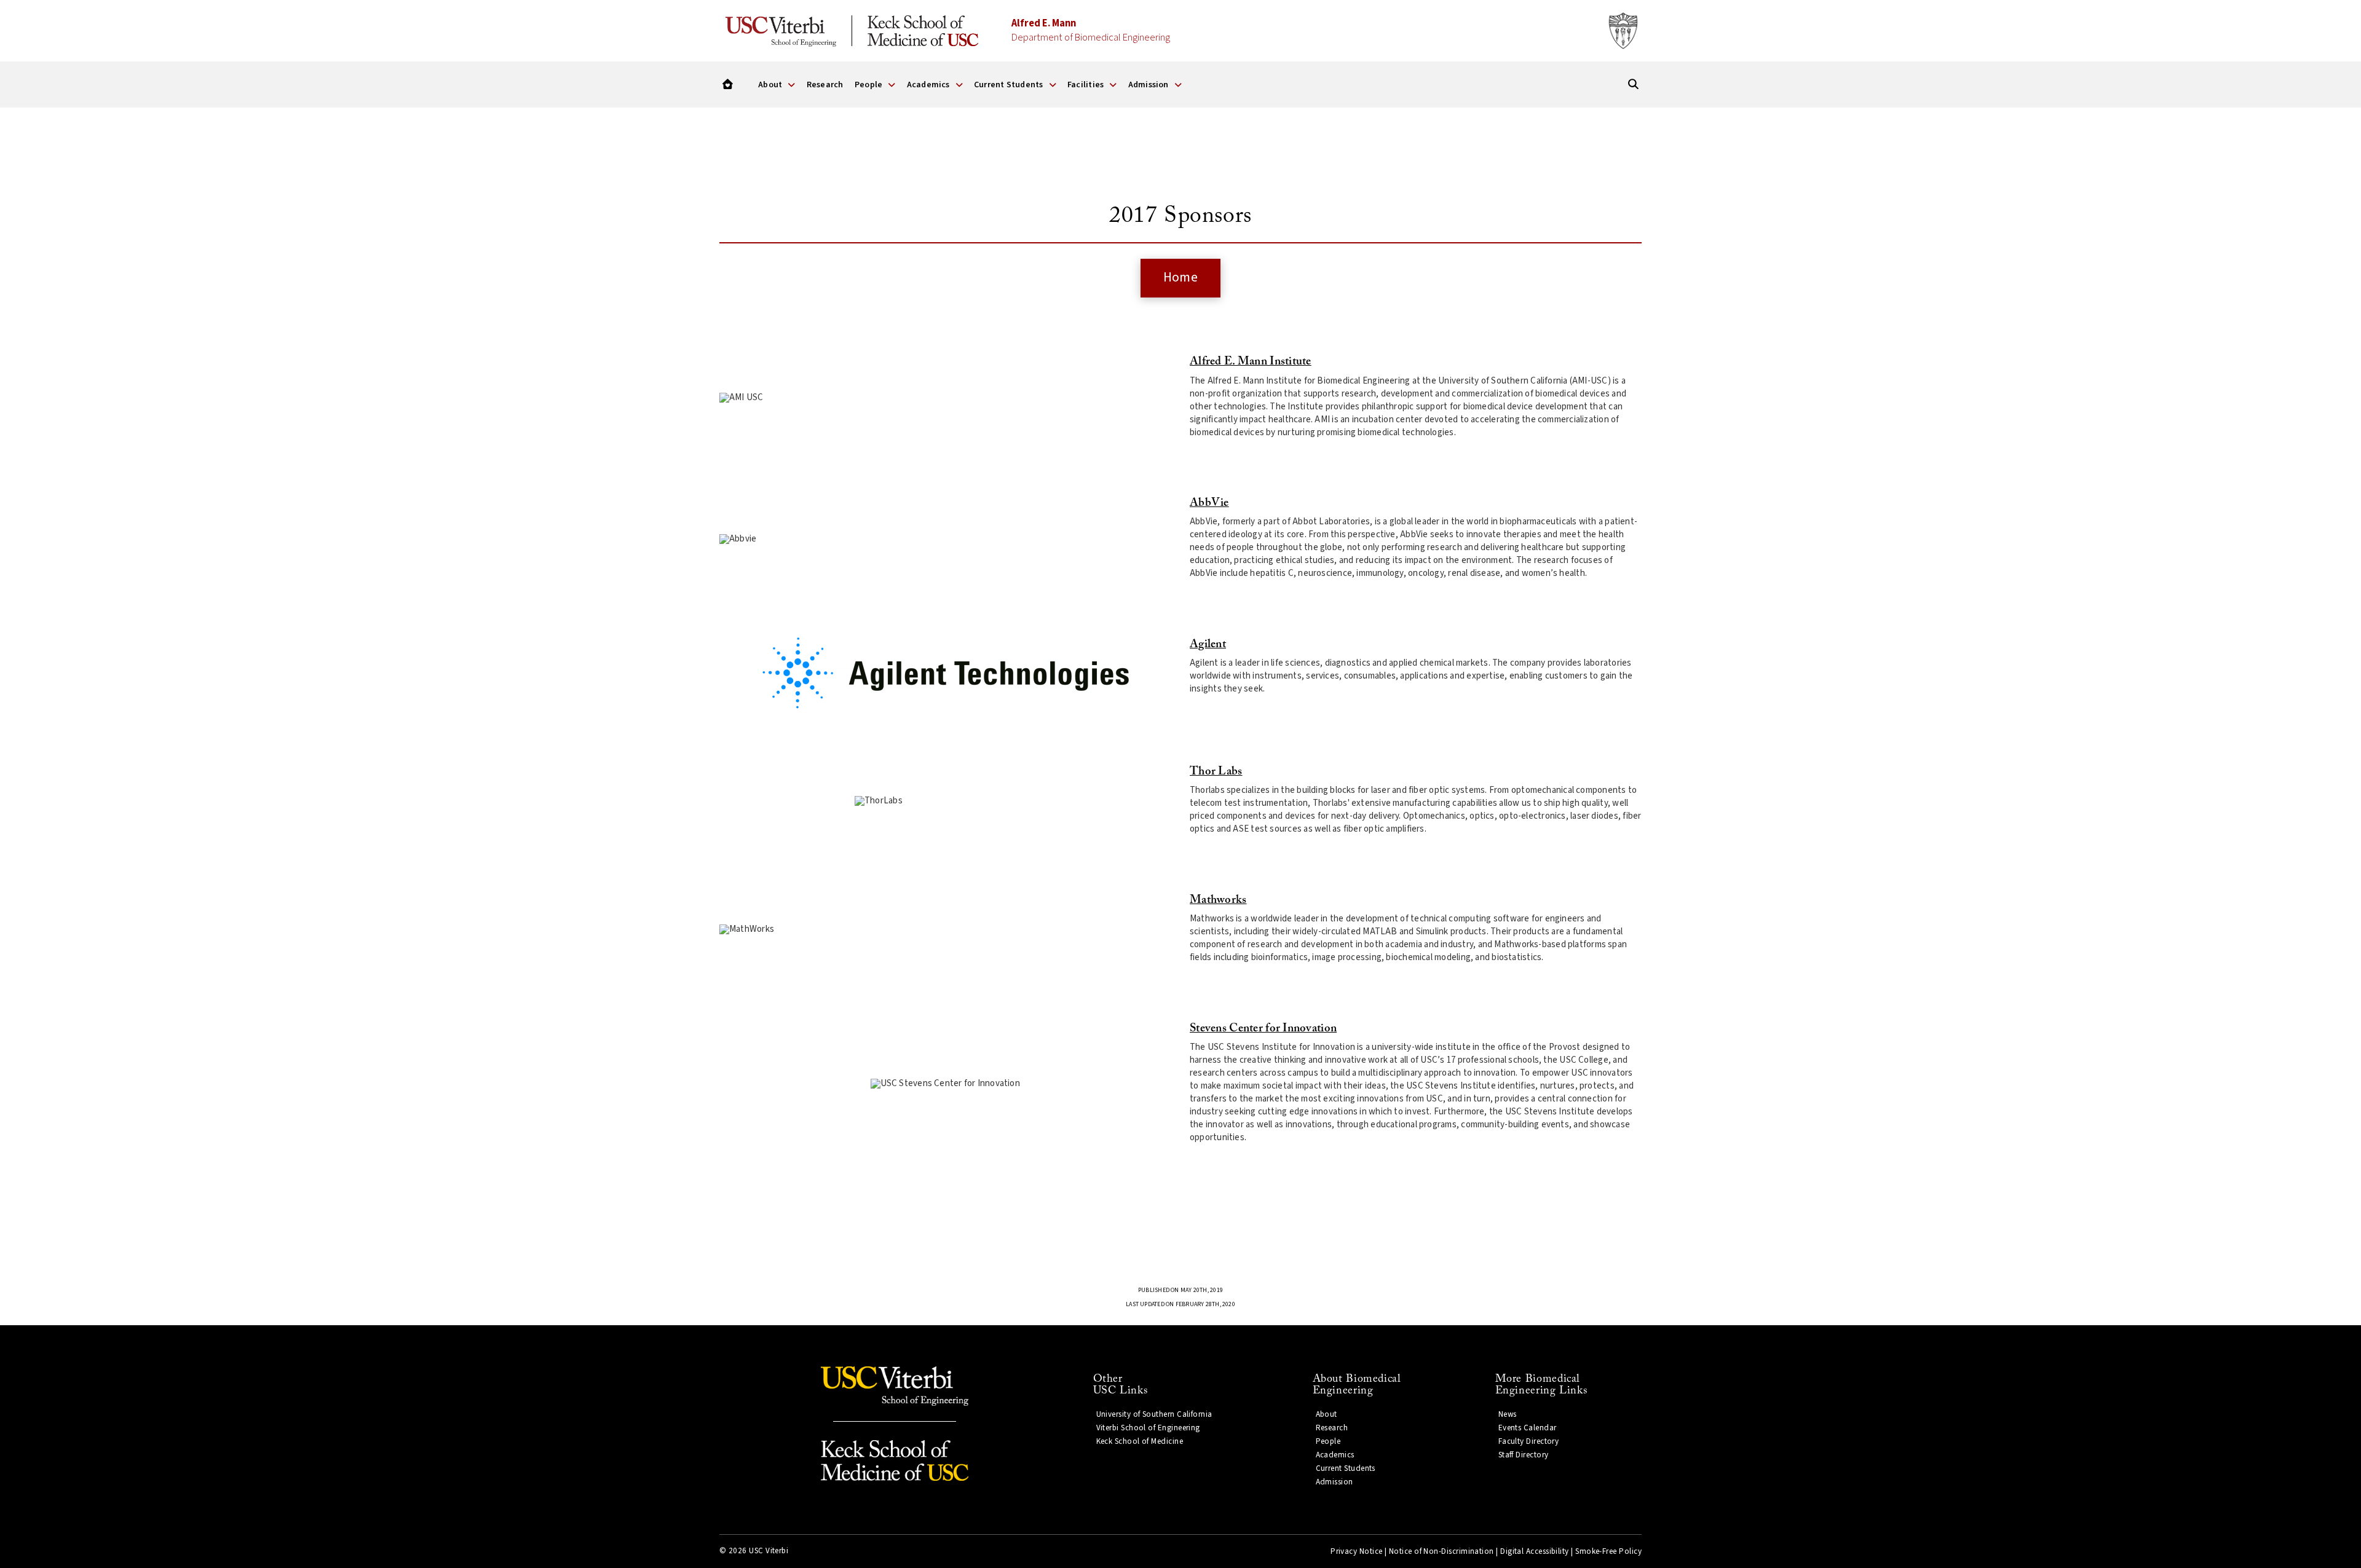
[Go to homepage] (728, 85)
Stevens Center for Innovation (1263, 1029)
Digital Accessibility (1535, 1551)
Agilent (1208, 644)
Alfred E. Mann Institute (1251, 362)
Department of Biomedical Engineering (1091, 30)
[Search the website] (1633, 85)
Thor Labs (1216, 772)
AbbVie (1209, 503)
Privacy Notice (1356, 1551)
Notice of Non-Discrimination (1442, 1551)
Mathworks (1218, 900)
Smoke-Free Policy (1608, 1551)
